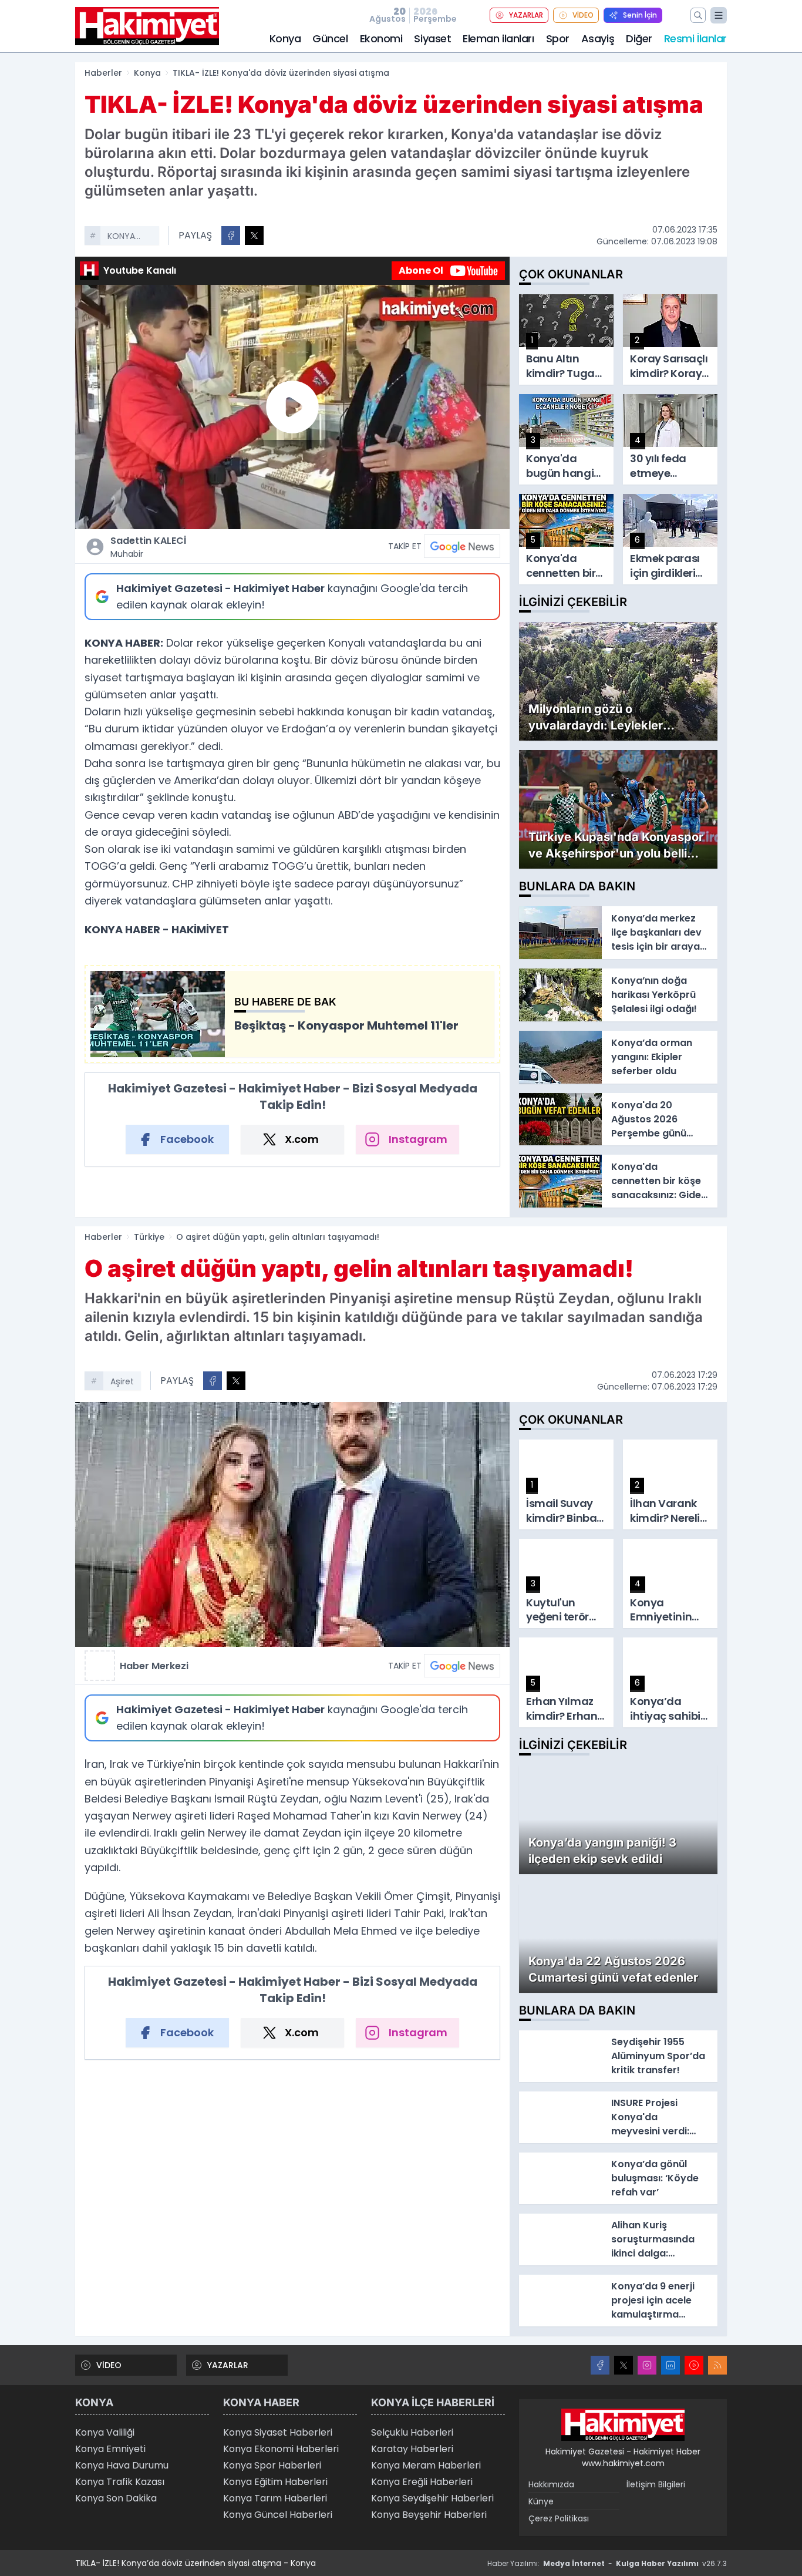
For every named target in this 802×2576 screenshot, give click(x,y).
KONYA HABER (121, 237)
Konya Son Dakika (116, 2498)
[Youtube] (694, 2365)
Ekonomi (381, 38)
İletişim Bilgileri (656, 2484)
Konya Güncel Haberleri (278, 2515)
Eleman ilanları (498, 38)
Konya (285, 38)
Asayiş (598, 38)
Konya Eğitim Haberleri (275, 2482)
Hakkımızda (551, 2484)
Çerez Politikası (559, 2518)
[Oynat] (292, 407)
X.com (302, 1139)
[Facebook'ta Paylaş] (231, 236)
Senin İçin (640, 15)
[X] (624, 2365)
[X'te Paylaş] (254, 236)
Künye (541, 2501)
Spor (558, 38)
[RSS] (717, 2365)
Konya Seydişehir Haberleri (432, 2498)
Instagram (418, 1139)
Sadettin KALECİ (148, 547)
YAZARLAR (526, 15)
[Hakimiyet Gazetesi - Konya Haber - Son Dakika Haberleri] (623, 2425)
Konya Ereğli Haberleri (422, 2482)
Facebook (187, 1139)
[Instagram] (647, 2365)
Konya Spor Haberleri (272, 2465)
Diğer (639, 38)
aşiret (122, 1381)
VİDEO (583, 15)
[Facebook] (600, 2365)
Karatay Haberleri (412, 2449)
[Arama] (698, 15)
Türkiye (149, 1237)
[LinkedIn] (670, 2365)
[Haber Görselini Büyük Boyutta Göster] (292, 1524)
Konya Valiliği (105, 2432)
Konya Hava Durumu (122, 2465)
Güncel (330, 38)
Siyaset (432, 38)
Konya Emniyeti (110, 2449)
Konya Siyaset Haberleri (278, 2432)
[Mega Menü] (719, 15)
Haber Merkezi (154, 1666)
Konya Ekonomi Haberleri (281, 2449)
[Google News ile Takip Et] (462, 546)
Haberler (103, 73)
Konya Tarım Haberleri (275, 2498)
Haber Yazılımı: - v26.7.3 (607, 2563)
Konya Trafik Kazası (120, 2482)
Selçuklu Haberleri (412, 2432)
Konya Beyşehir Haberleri (429, 2515)
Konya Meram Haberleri (426, 2465)
